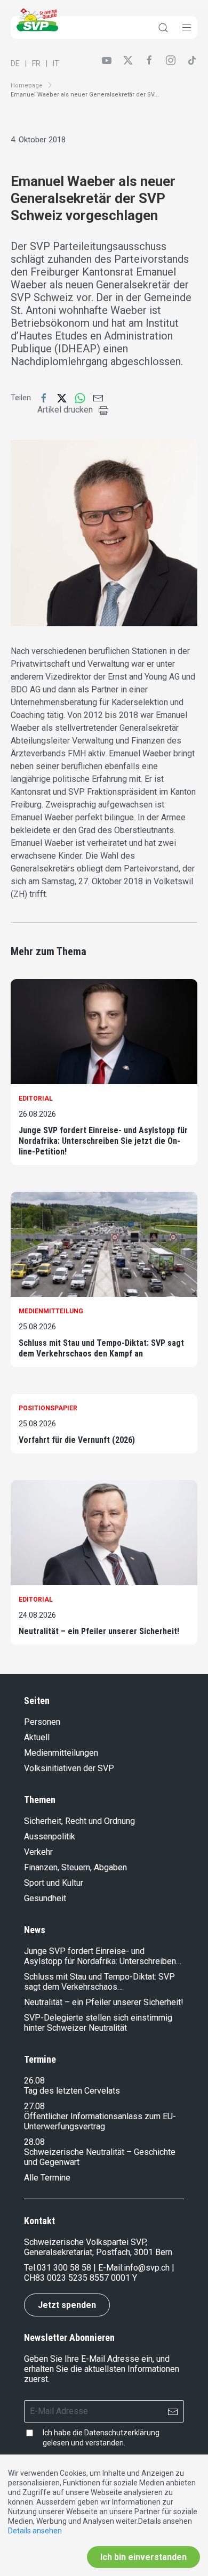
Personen (42, 1722)
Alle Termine (47, 2178)
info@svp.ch (147, 2268)
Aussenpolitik (50, 1836)
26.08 (34, 2081)
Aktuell (37, 1737)
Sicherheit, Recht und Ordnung (79, 1821)
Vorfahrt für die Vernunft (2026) (77, 1440)
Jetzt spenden (67, 2305)
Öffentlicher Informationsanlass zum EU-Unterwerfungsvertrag (100, 2121)
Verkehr (38, 1852)
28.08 (34, 2142)
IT (56, 63)
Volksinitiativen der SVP (69, 1768)
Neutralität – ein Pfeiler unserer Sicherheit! (99, 1631)
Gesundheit (45, 1898)
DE (15, 63)
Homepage (27, 86)
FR (36, 63)
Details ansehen (35, 2531)
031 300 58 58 (64, 2268)
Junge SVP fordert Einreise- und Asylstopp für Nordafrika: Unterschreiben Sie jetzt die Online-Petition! (103, 1141)
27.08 (34, 2106)
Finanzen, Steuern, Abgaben (75, 1867)
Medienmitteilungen (61, 1753)
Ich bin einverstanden (143, 2557)
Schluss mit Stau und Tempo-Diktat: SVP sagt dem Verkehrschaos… (99, 1982)
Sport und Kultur (54, 1883)
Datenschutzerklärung (122, 2433)
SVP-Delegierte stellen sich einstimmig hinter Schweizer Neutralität (98, 2023)
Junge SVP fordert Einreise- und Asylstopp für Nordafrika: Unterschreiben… (103, 1956)
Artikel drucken (65, 410)
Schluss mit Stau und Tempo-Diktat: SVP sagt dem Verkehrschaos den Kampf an (101, 1348)
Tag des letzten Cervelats (72, 2091)
